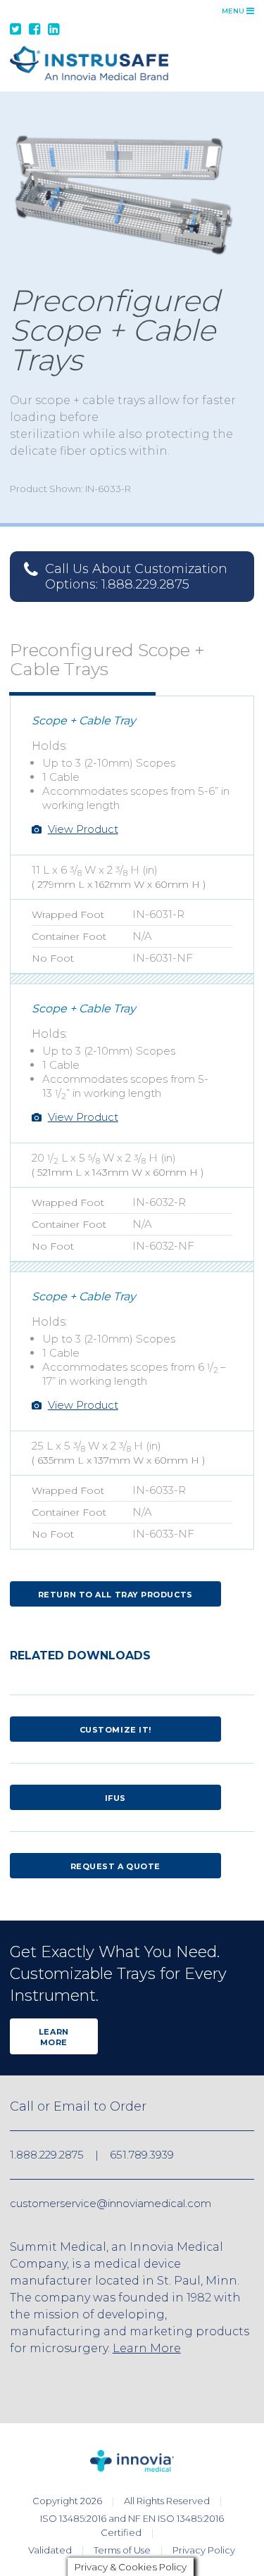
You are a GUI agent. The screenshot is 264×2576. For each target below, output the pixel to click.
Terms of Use (122, 2550)
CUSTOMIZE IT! (115, 1730)
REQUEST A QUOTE (115, 1866)
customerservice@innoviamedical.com (111, 2203)
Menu (234, 11)
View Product (83, 829)
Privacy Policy (204, 2550)
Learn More (54, 2037)
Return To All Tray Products (115, 1595)
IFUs (115, 1798)
